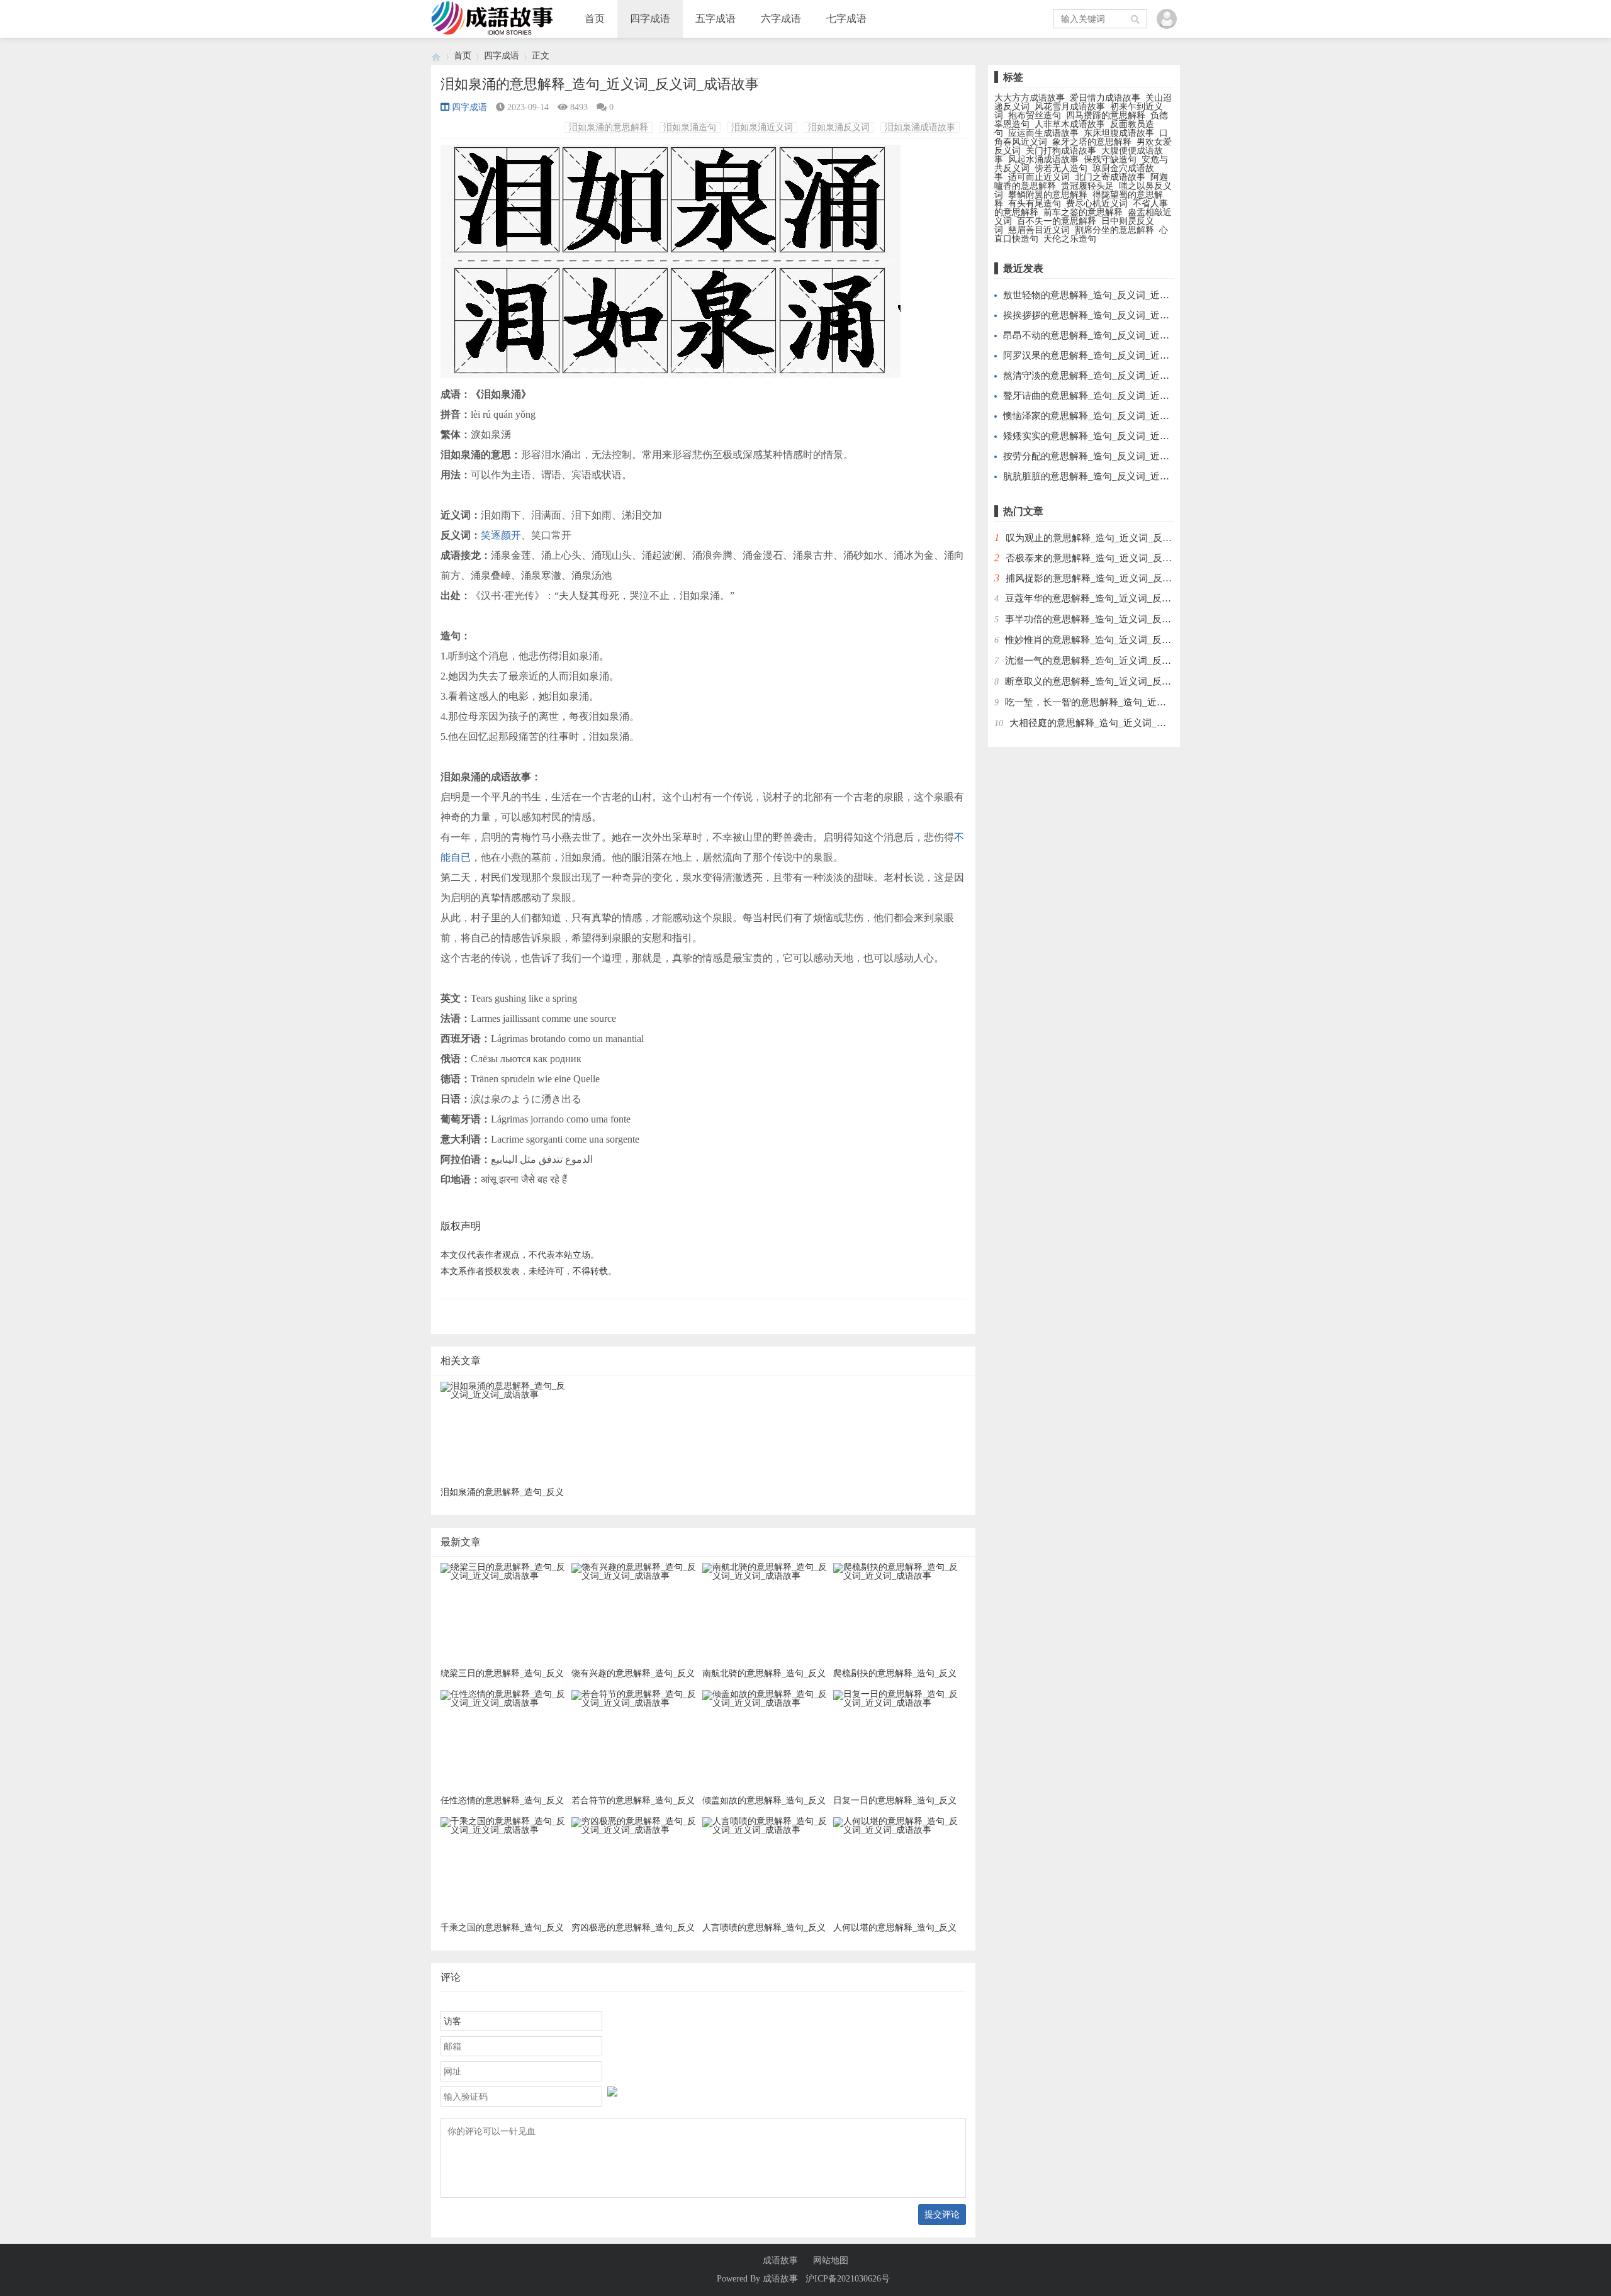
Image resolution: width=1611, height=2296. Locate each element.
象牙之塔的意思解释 (1092, 142)
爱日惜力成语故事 (1105, 98)
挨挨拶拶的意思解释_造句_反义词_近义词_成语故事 (1112, 315)
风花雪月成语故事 (1070, 107)
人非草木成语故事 (1070, 124)
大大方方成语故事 (1030, 98)
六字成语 (781, 19)
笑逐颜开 (501, 535)
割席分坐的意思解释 (1114, 230)
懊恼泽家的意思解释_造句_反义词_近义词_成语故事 (1112, 416)
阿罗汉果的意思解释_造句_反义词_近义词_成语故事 (1112, 356)
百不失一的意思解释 (1057, 221)
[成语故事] (436, 56)
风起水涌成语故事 (1043, 160)
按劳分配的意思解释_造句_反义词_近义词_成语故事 (1112, 456)
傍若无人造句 (1061, 168)
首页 (595, 19)
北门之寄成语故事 (1110, 177)
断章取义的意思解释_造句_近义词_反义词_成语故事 (1114, 681)
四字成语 (650, 19)
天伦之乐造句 (1070, 239)
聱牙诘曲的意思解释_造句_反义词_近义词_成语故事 (1112, 396)
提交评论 (942, 2214)
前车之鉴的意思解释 (1083, 212)
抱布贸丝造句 (1035, 115)
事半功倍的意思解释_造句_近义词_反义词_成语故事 (1114, 619)
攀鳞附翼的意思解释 (1048, 195)
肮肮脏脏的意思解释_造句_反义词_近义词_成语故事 (1112, 476)
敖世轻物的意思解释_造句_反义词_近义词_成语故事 (1112, 295)
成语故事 (780, 2261)
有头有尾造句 (1035, 204)
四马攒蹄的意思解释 (1106, 115)
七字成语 (846, 19)
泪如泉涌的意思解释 (609, 127)
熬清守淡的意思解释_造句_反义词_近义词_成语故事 (1112, 376)
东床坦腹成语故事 (1119, 133)
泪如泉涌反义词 (839, 127)
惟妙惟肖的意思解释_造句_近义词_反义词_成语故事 (1114, 640)
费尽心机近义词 (1097, 204)
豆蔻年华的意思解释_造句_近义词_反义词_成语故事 (1114, 598)
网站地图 (831, 2261)
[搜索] (1136, 19)
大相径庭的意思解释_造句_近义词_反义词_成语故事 (1119, 723)
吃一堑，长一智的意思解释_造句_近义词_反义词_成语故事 (1128, 702)
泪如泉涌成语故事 (920, 127)
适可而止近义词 (1039, 177)
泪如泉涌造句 (690, 127)
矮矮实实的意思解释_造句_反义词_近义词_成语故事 (1112, 436)
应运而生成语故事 (1043, 133)
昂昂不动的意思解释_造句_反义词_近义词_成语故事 (1112, 335)
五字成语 (716, 19)
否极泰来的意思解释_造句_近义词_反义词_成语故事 (1115, 558)
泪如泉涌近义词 (762, 127)
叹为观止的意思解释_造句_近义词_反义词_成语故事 (1115, 538)
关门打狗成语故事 (1061, 151)
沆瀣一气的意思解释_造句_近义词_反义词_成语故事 (1114, 661)
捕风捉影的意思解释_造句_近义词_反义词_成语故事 (1115, 578)
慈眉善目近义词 (1039, 230)
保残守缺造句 (1110, 160)
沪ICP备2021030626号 (848, 2279)
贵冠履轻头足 (1087, 186)
